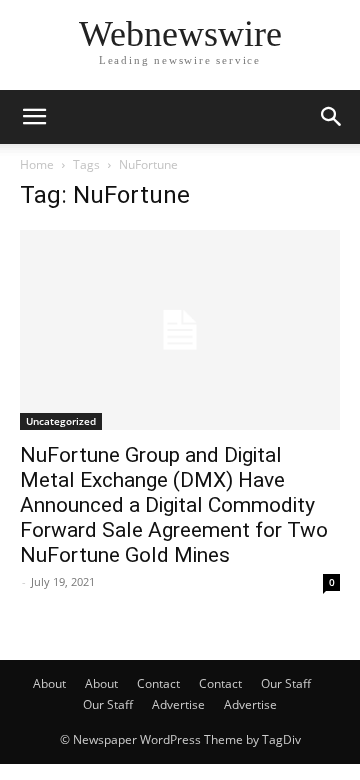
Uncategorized (61, 421)
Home (37, 164)
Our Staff (286, 683)
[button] (34, 117)
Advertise (178, 704)
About (49, 683)
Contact (158, 683)
